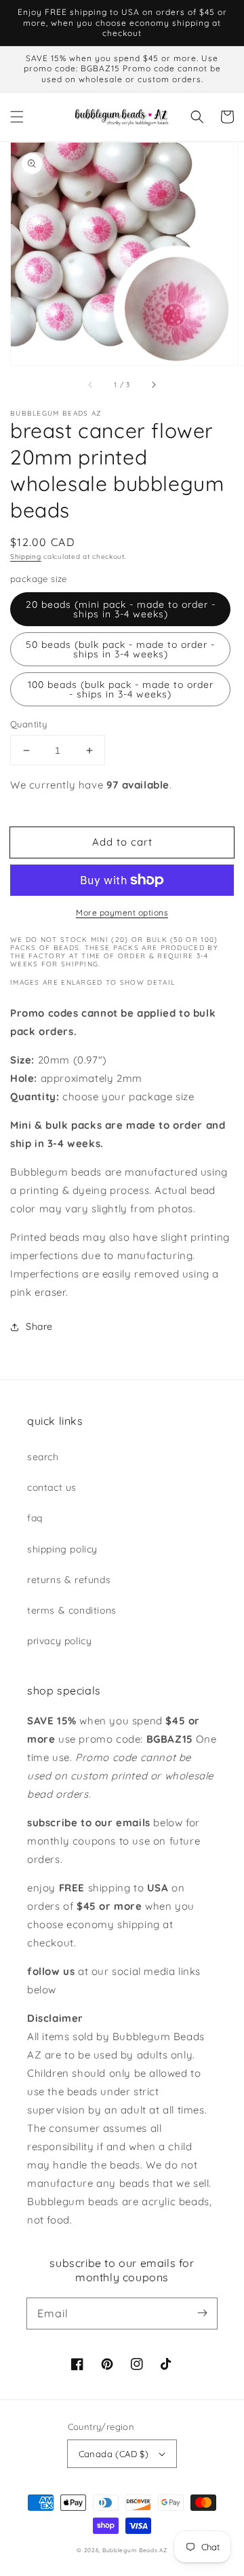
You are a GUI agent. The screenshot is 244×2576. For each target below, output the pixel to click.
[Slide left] (91, 384)
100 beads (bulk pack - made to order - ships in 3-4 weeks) (121, 689)
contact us (52, 1487)
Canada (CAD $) (114, 2454)
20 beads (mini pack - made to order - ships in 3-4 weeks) (121, 609)
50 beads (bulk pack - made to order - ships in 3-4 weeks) (120, 649)
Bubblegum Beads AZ (135, 2550)
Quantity (28, 724)
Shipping (26, 557)
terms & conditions (72, 1610)
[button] (17, 117)
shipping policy (62, 1549)
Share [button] (39, 1326)
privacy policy (59, 1641)
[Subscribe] (202, 2313)
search (43, 1457)
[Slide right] (153, 384)
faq (35, 1518)
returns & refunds (69, 1580)
